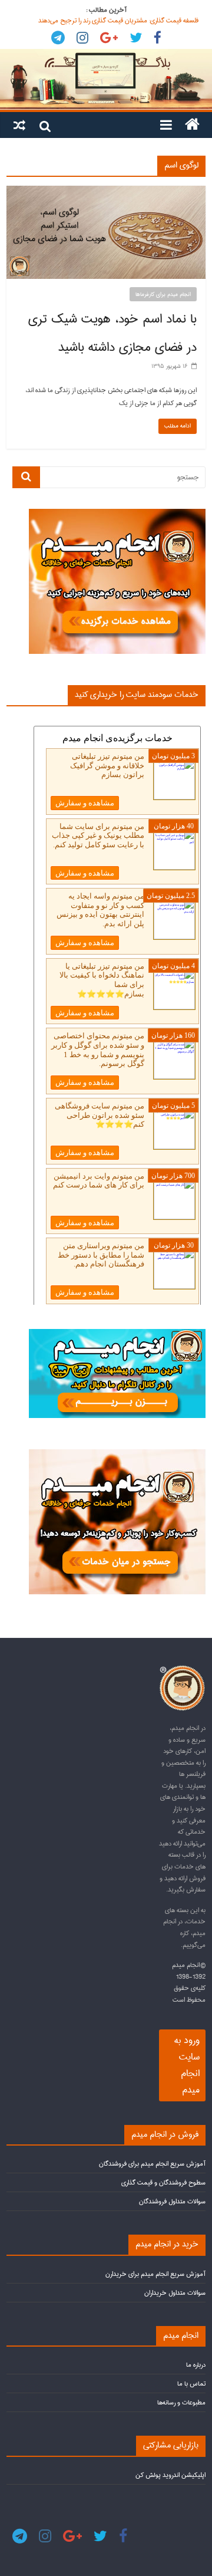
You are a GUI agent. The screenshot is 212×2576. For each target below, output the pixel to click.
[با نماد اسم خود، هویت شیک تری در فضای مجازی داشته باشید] (106, 192)
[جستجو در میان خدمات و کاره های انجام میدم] (117, 1454)
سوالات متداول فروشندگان (172, 2201)
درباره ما (196, 2365)
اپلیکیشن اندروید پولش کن (170, 2475)
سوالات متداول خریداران (175, 2293)
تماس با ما (191, 2383)
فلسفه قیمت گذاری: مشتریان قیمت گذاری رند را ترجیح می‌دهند (118, 20)
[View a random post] (19, 124)
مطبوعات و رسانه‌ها (181, 2402)
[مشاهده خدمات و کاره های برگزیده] (117, 514)
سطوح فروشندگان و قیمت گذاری (163, 2182)
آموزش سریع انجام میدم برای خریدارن (155, 2274)
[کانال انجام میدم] (117, 1334)
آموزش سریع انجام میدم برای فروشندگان (152, 2164)
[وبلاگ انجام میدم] (106, 80)
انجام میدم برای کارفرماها (163, 294)
